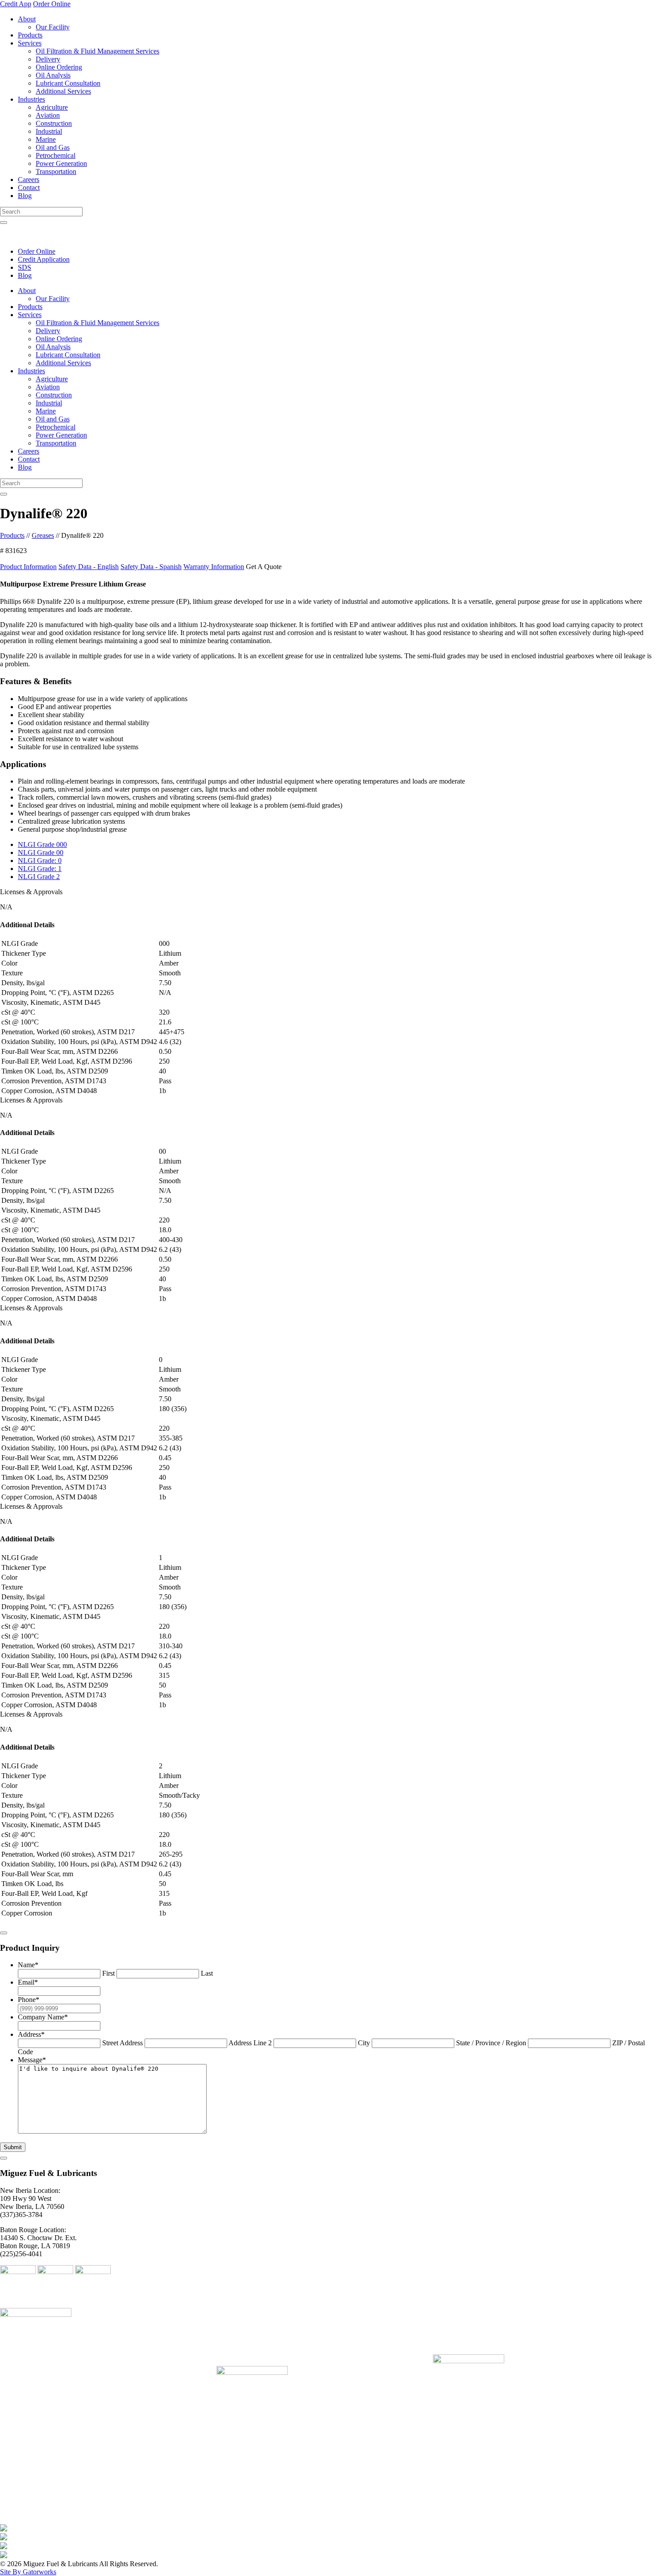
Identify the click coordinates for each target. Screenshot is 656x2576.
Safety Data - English (89, 567)
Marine (46, 139)
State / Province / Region (491, 2043)
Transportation (56, 171)
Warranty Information (214, 567)
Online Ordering (59, 67)
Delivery (48, 59)
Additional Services (63, 91)
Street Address (122, 2043)
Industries (31, 99)
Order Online (52, 4)
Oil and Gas (53, 147)
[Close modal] (4, 1933)
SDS (25, 267)
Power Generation (61, 163)
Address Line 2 (250, 2043)
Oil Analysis (53, 75)
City (364, 2043)
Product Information (28, 567)
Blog (25, 196)
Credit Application (44, 259)
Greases (43, 535)
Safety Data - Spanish (151, 567)
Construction (54, 123)
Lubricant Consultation (68, 83)
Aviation (48, 115)
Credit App (16, 4)
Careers (29, 180)
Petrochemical (56, 155)
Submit (13, 2147)
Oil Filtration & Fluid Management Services (98, 51)
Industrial (49, 131)
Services (30, 43)
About (27, 19)
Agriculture (52, 107)
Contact (29, 188)
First (108, 1973)
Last (207, 1973)
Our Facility (53, 27)
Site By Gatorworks (28, 2572)
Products (30, 35)
